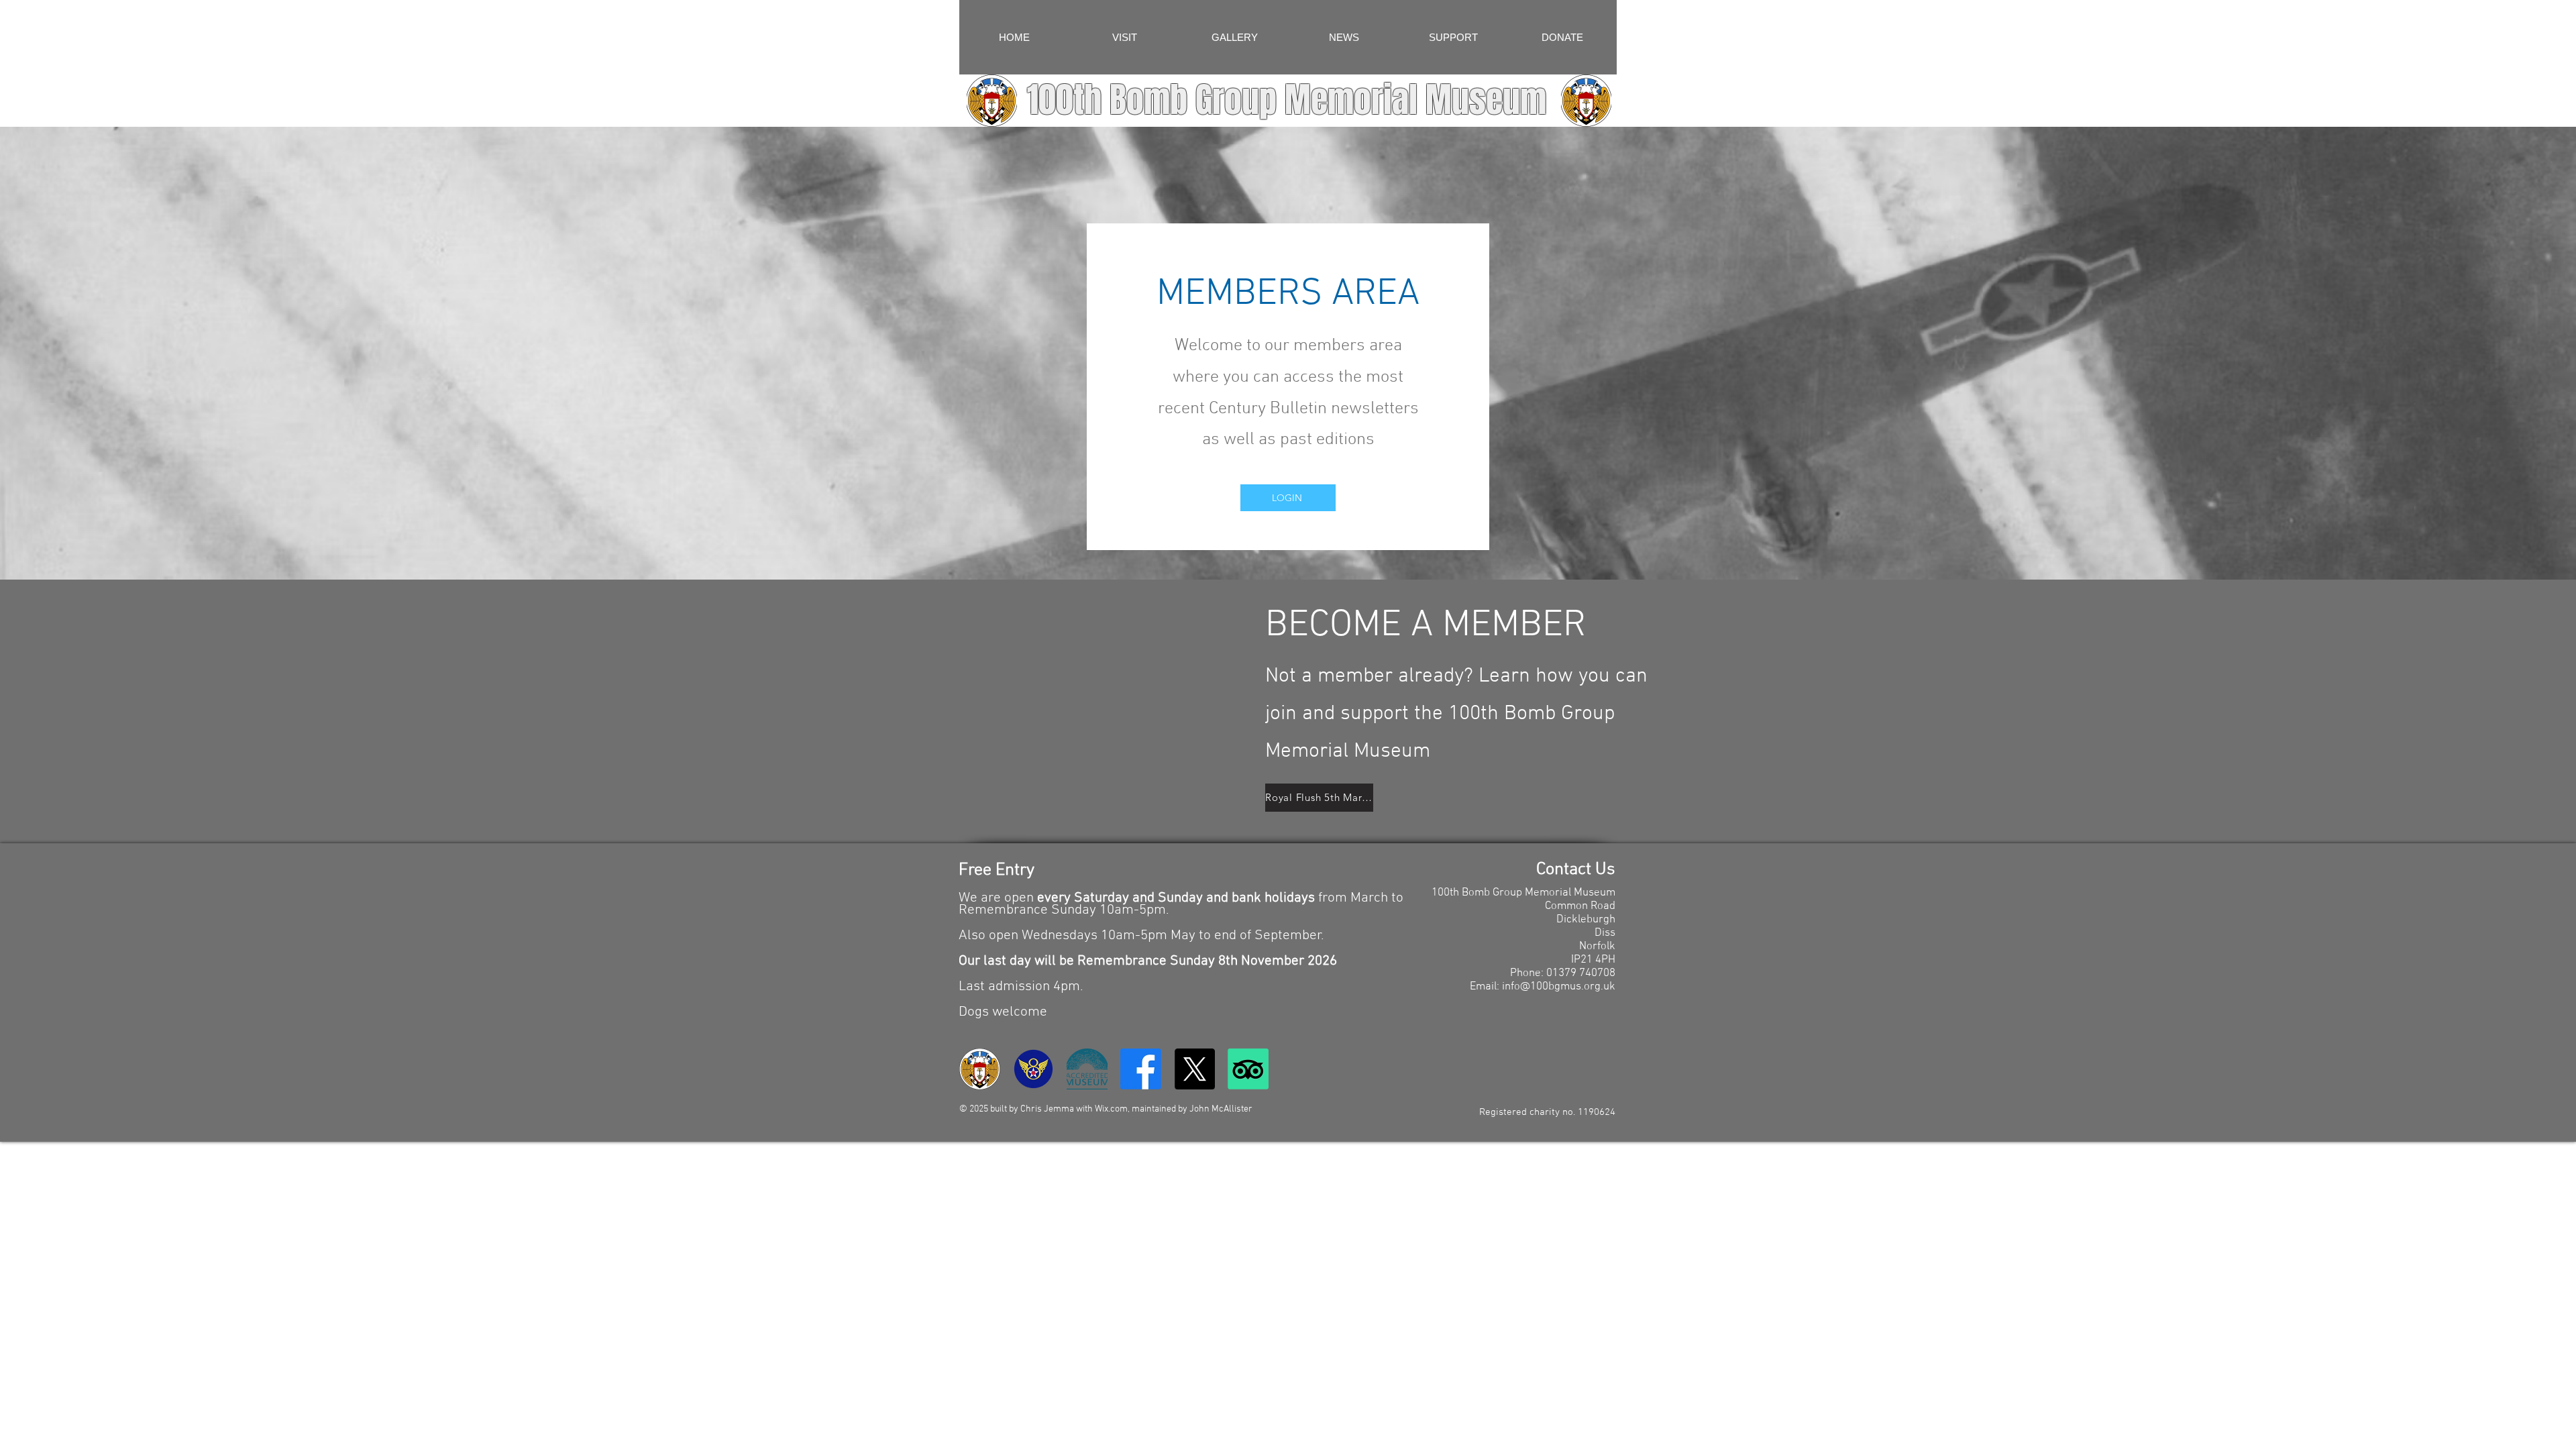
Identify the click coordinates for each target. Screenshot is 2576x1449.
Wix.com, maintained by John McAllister (1174, 1109)
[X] (1194, 1069)
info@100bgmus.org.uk (1559, 987)
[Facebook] (1141, 1069)
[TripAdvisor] (1248, 1069)
